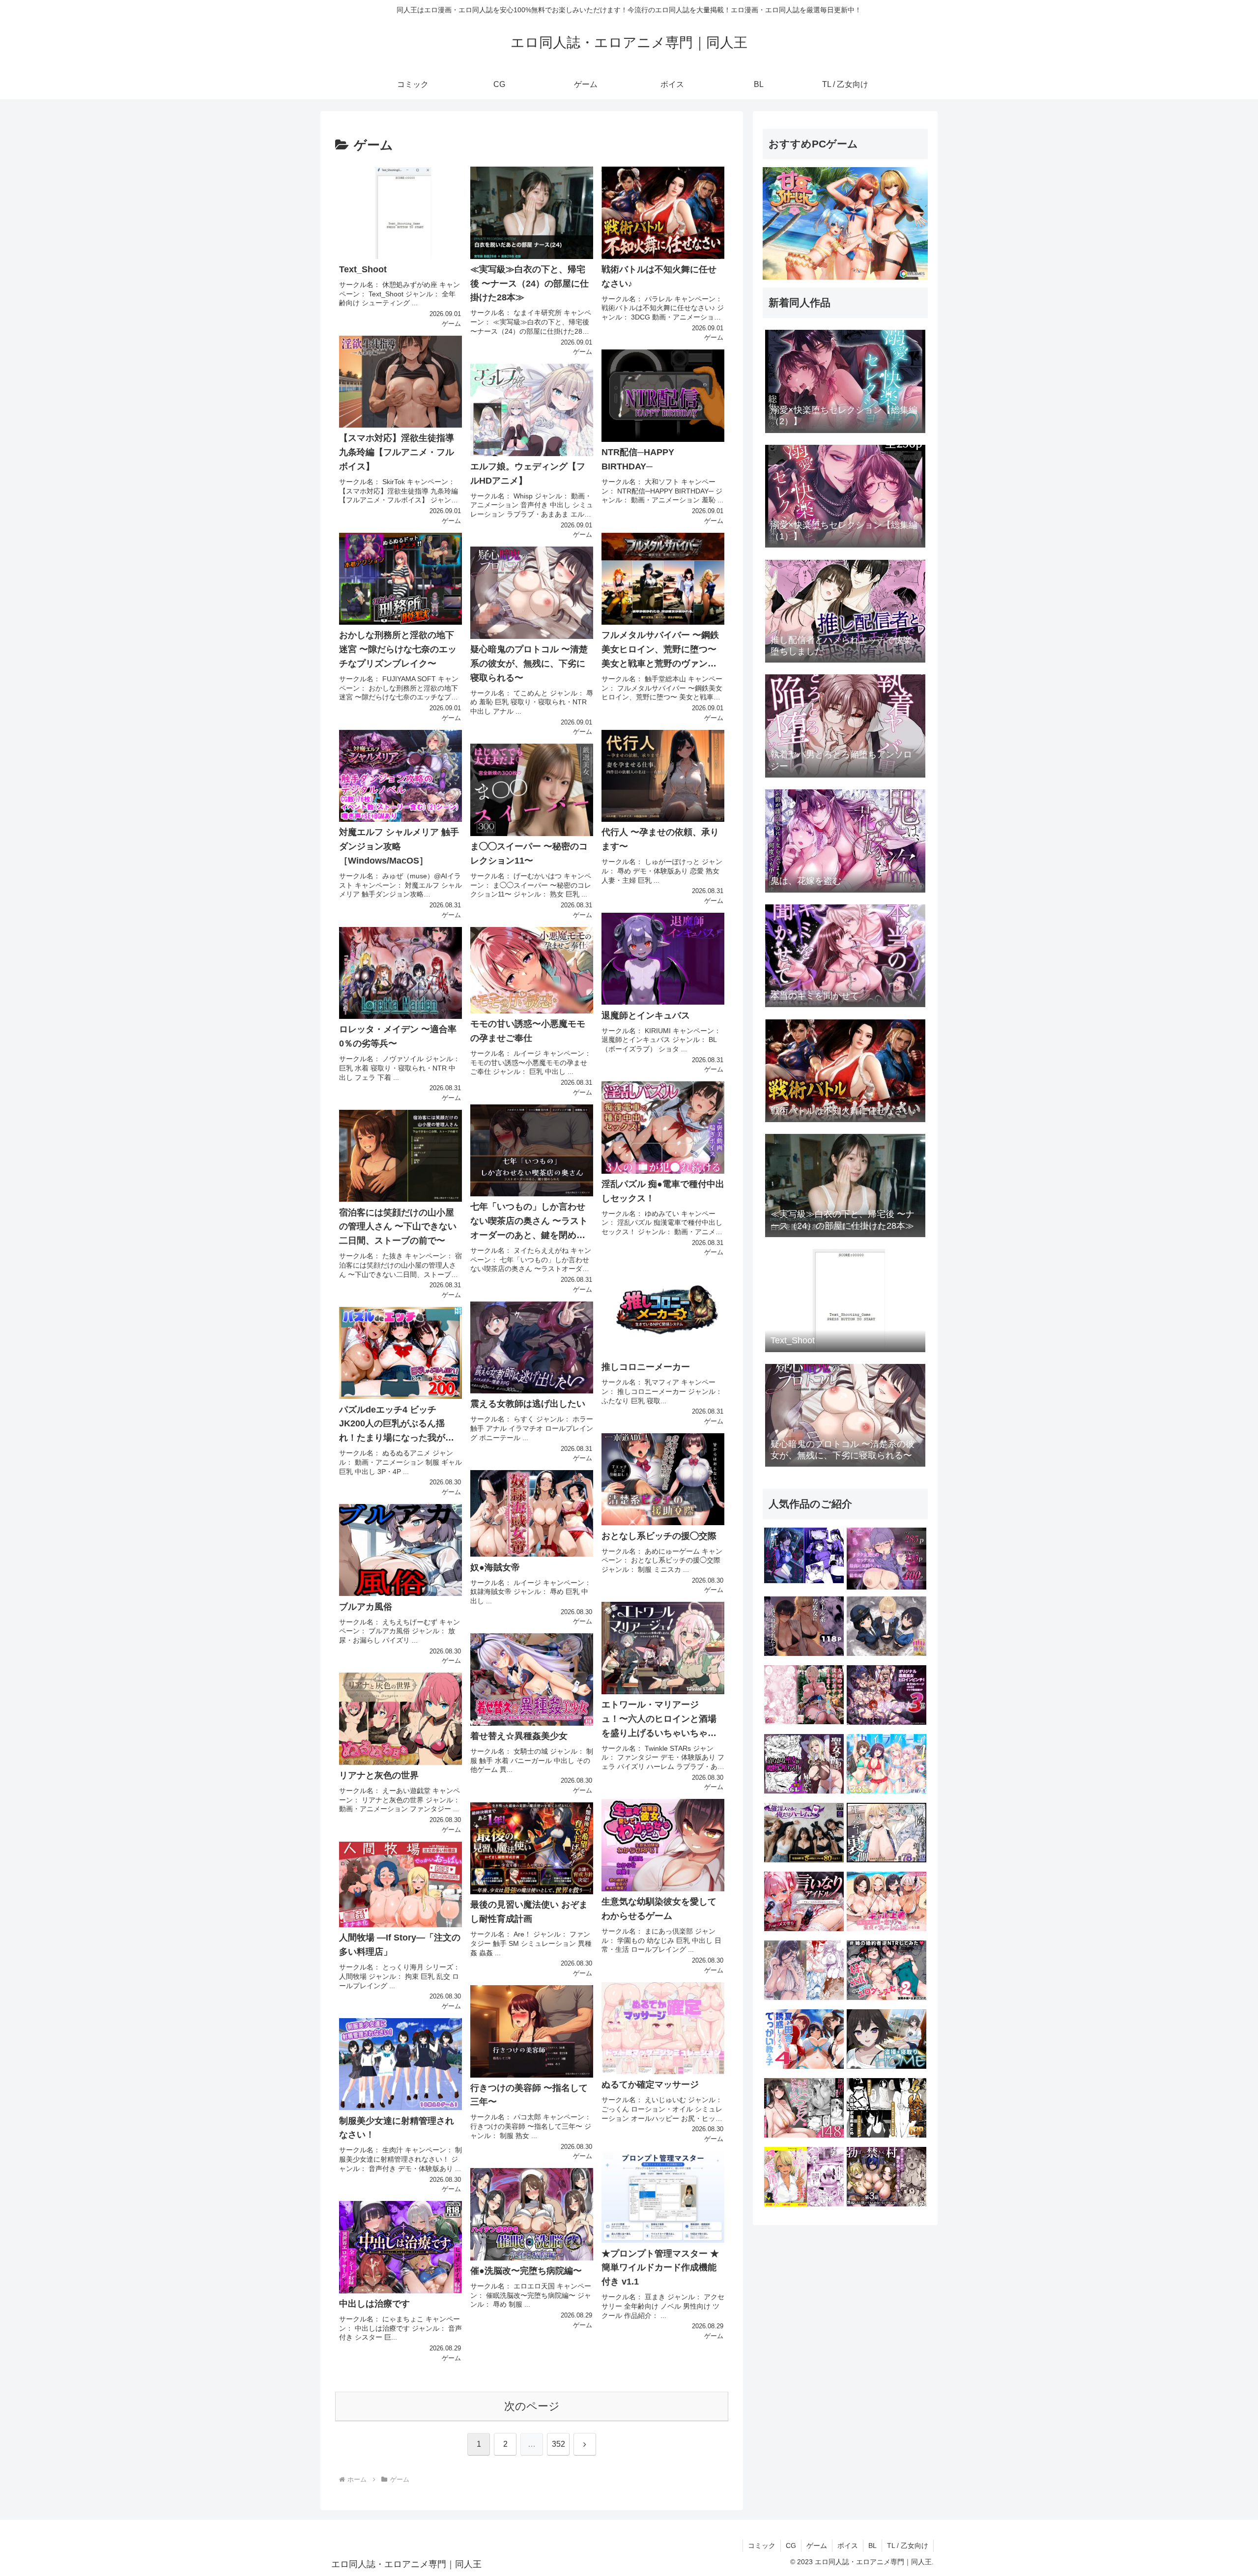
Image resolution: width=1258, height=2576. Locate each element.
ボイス (848, 2546)
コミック (762, 2546)
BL (872, 2546)
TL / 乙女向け (908, 2546)
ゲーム (817, 2546)
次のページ (532, 2406)
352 (558, 2444)
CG (791, 2546)
